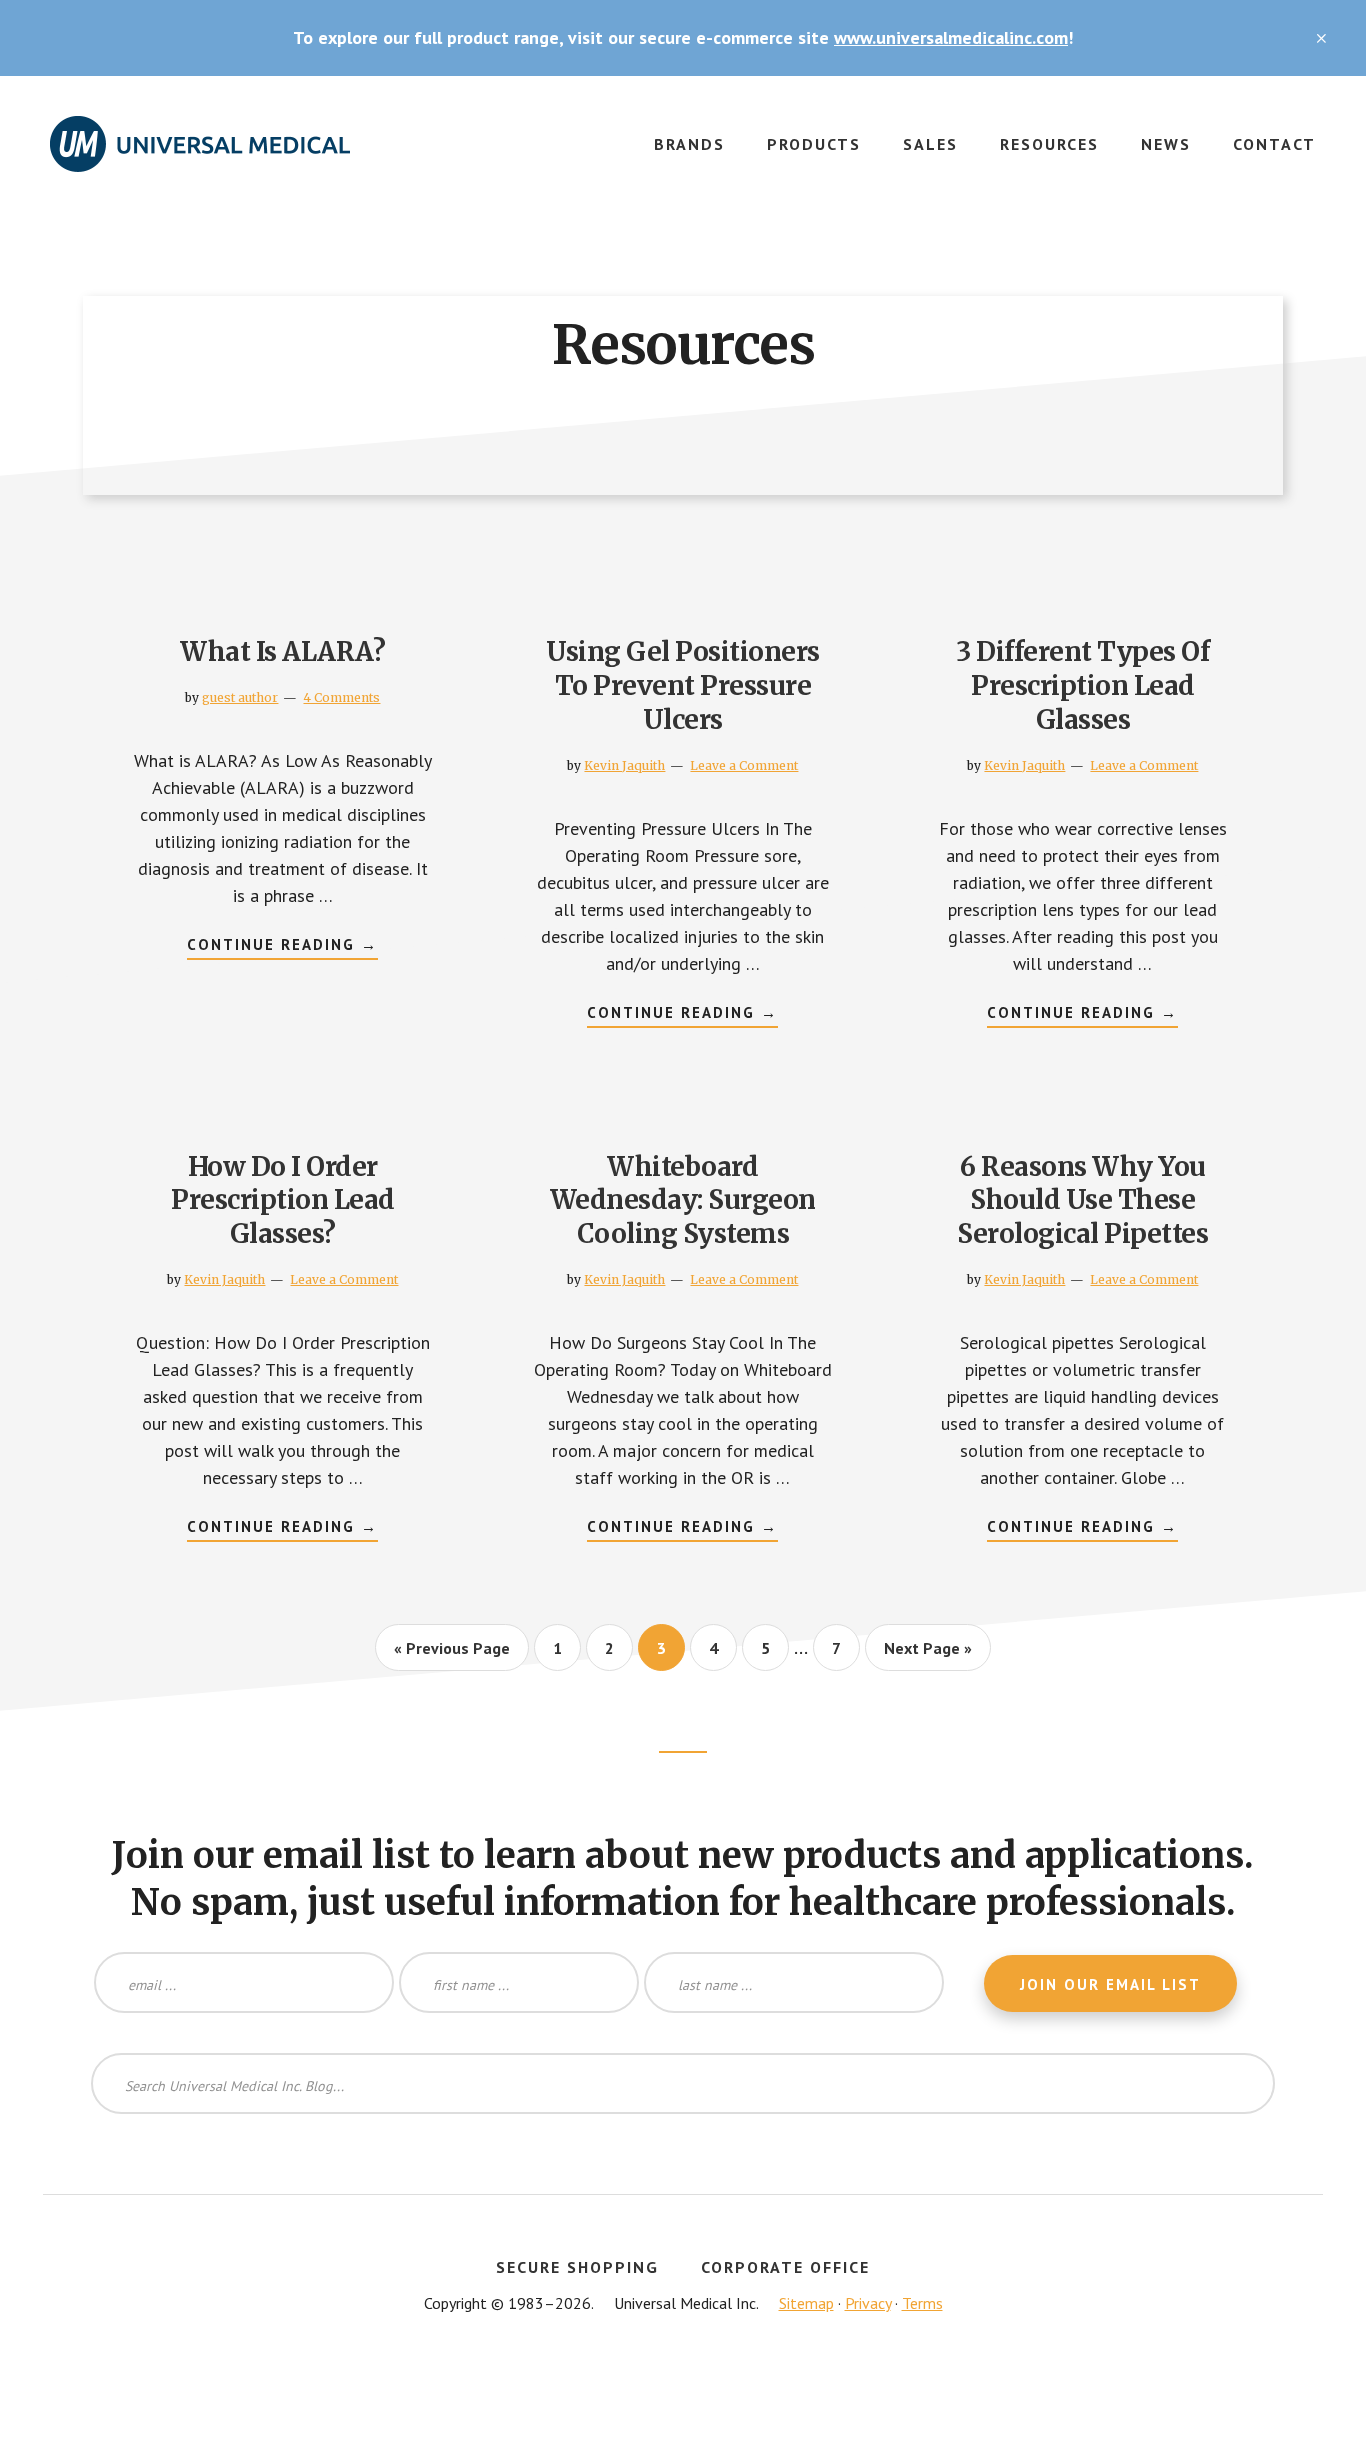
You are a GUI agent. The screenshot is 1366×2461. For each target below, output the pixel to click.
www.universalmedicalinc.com (951, 37)
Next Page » (927, 1654)
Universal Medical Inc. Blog (200, 156)
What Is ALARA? (282, 651)
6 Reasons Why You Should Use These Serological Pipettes (1082, 1200)
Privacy (868, 2303)
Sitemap (806, 2303)
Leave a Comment (744, 765)
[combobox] (683, 2083)
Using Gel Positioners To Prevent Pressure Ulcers (683, 685)
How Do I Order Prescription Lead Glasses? (283, 1200)
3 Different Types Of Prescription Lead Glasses (1082, 685)
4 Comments (341, 697)
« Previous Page (452, 1654)
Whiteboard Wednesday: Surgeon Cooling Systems (683, 1200)
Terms (922, 2303)
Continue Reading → (282, 947)
